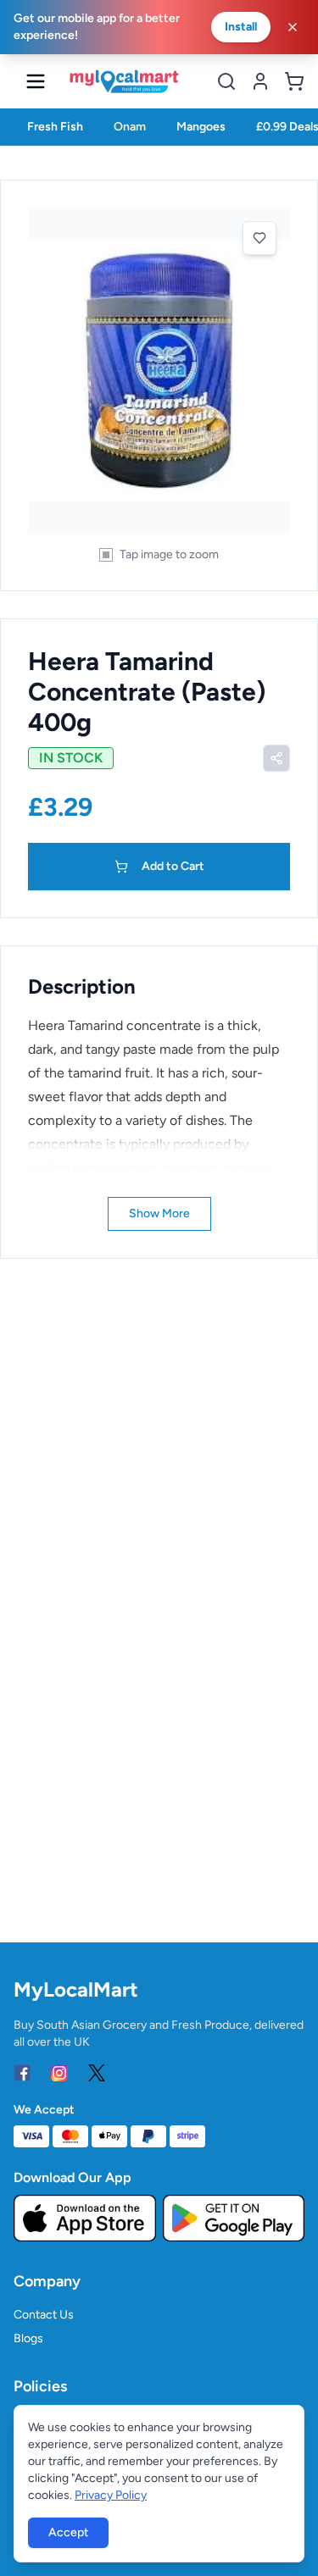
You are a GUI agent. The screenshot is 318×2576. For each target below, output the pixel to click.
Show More (159, 1213)
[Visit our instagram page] (59, 2073)
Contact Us (44, 2315)
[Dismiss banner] (293, 27)
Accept (68, 2532)
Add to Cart (173, 866)
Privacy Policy (111, 2495)
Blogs (28, 2338)
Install (241, 27)
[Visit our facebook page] (22, 2073)
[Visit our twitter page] (97, 2073)
